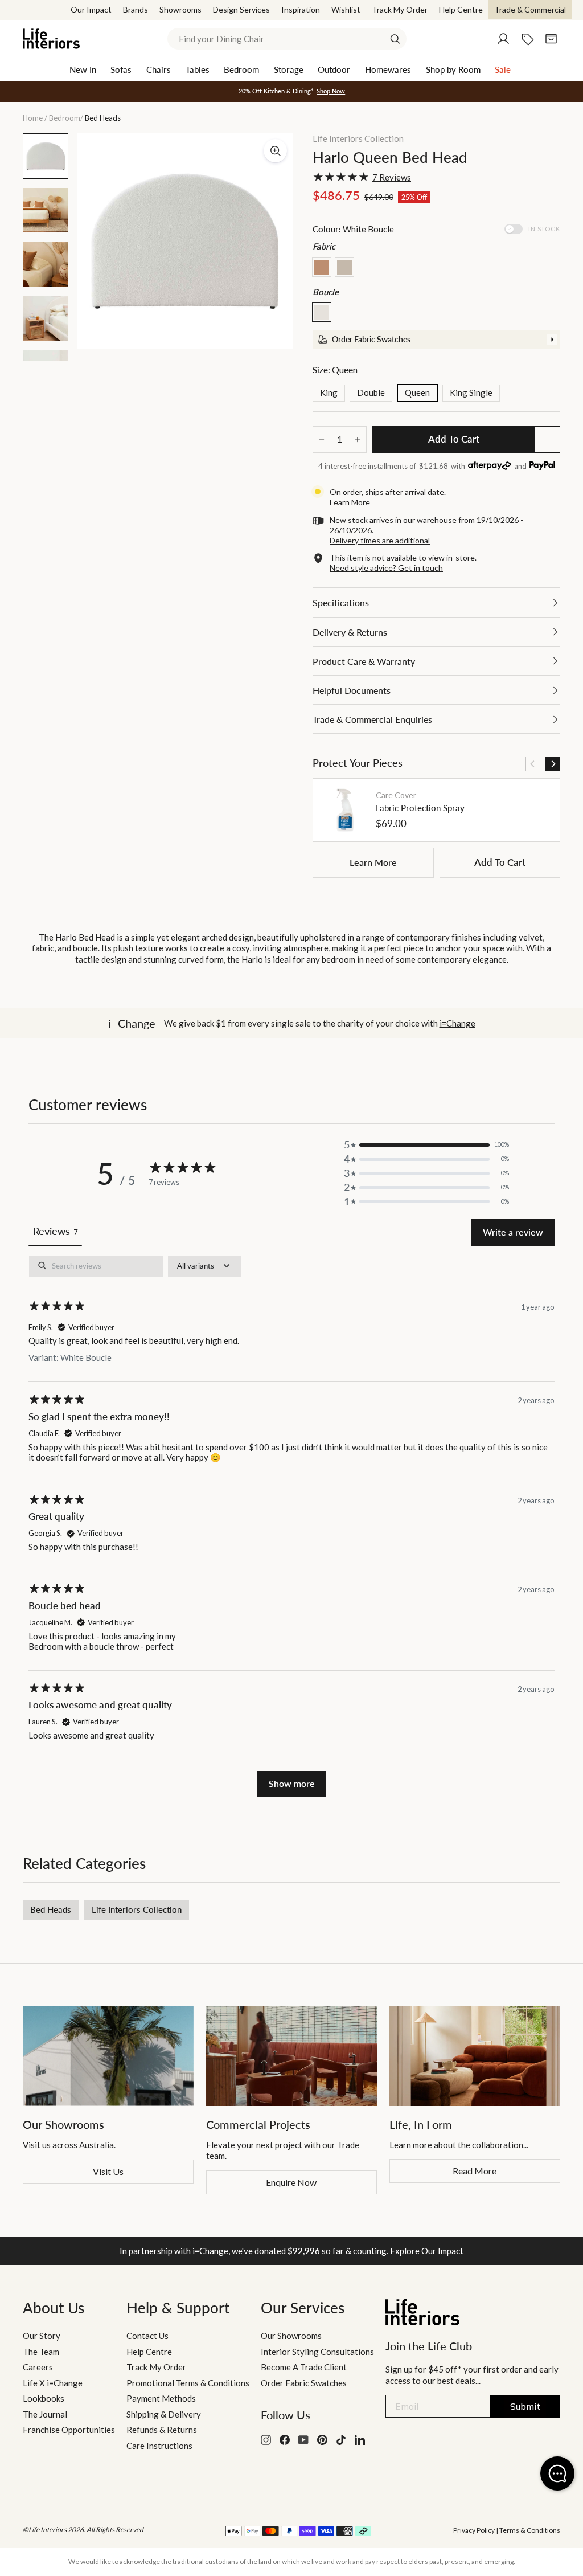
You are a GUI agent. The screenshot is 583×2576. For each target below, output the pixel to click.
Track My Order (400, 9)
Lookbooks (44, 2398)
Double (371, 392)
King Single (471, 392)
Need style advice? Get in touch (386, 568)
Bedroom (241, 69)
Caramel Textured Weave (322, 267)
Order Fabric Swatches (304, 2383)
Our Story (42, 2336)
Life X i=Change (53, 2383)
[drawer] (436, 340)
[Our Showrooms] (108, 2056)
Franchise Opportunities (69, 2430)
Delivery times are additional (380, 540)
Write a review (513, 1232)
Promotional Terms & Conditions (188, 2383)
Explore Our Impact (427, 2251)
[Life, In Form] (475, 2056)
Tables (198, 69)
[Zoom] (275, 151)
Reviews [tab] (55, 1231)
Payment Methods (161, 2398)
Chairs (159, 69)
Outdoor (334, 69)
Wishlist (346, 9)
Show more (292, 1783)
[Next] (553, 764)
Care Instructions (159, 2446)
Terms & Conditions (530, 2530)
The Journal (45, 2414)
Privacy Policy (474, 2530)
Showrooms (180, 9)
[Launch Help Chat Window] (557, 2473)
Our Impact (91, 9)
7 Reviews (392, 177)
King (329, 392)
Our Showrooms (291, 2336)
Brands (136, 9)
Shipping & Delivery (164, 2414)
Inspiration (301, 9)
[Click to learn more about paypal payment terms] (542, 467)
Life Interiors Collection (358, 138)
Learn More (373, 862)
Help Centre (461, 9)
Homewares (388, 69)
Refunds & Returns (162, 2430)
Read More (475, 2171)
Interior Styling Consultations (317, 2352)
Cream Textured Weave (344, 267)
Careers (38, 2367)
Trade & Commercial (530, 9)
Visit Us (108, 2171)
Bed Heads (51, 1909)
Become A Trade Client (304, 2367)
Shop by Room (453, 69)
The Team (41, 2352)
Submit (525, 2406)
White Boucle (322, 312)
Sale (503, 69)
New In (83, 69)
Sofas (121, 69)
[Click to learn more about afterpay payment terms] (490, 467)
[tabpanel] (291, 1526)
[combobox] (287, 39)
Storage (289, 69)
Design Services (241, 9)
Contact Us (147, 2336)
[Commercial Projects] (291, 2056)
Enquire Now (291, 2182)
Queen (417, 392)
